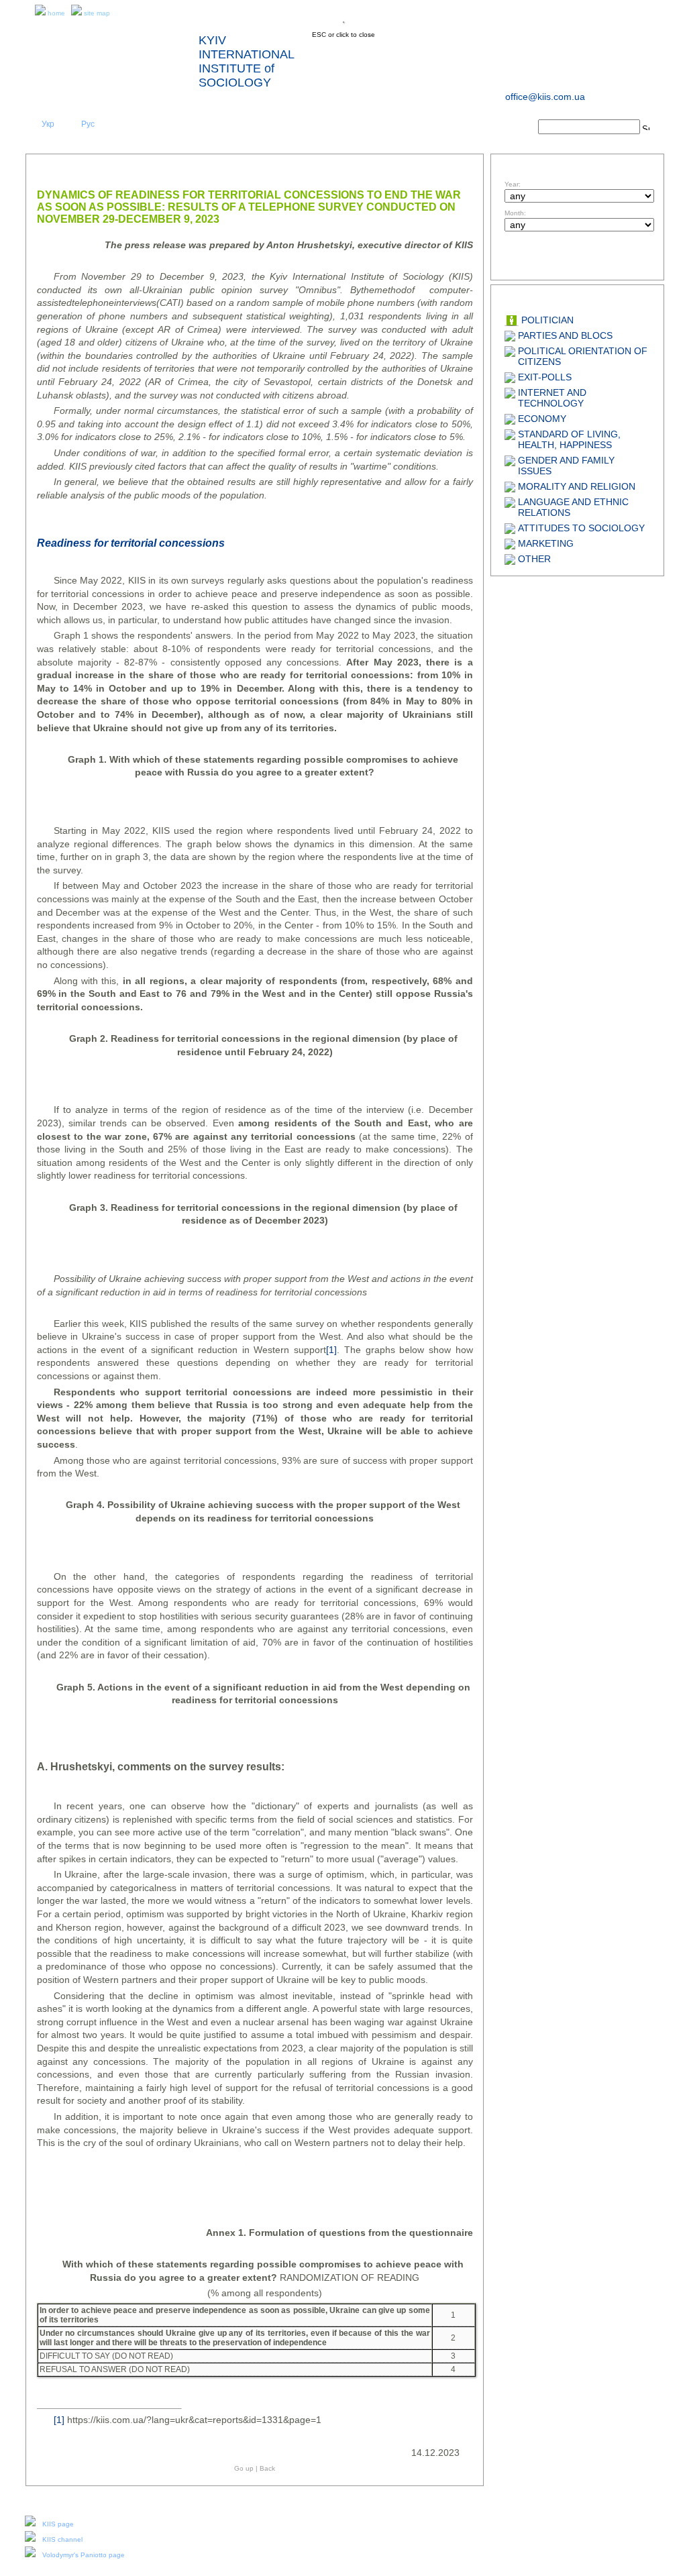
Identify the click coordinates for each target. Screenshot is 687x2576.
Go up (244, 2468)
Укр (48, 124)
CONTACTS (493, 128)
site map (97, 13)
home (56, 13)
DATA (415, 128)
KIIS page (58, 2524)
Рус (88, 124)
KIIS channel (62, 2539)
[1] (331, 1350)
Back (267, 2468)
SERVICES (337, 128)
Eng (68, 124)
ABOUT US (181, 128)
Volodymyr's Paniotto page (84, 2555)
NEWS (259, 128)
